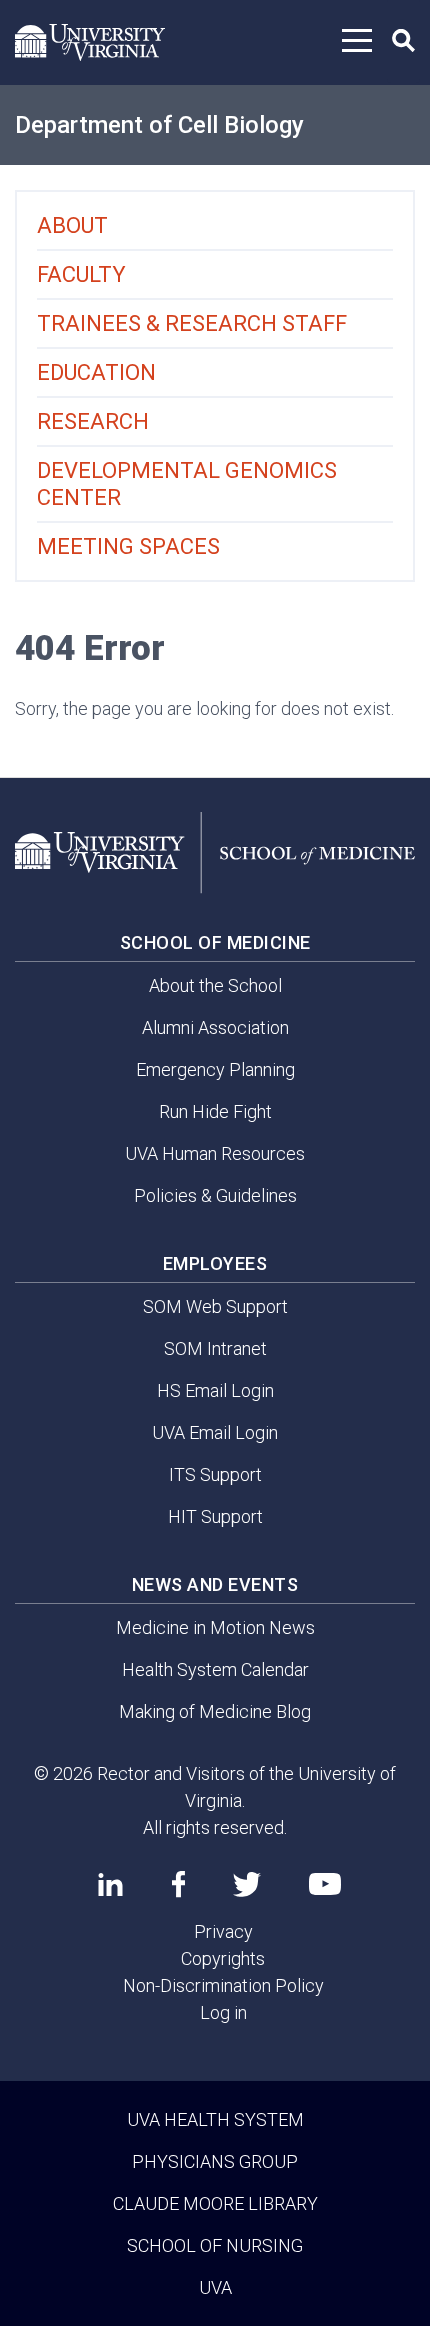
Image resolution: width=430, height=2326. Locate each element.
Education (96, 372)
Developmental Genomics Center (187, 484)
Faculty (81, 274)
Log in (223, 2012)
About (72, 225)
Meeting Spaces (128, 546)
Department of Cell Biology (159, 125)
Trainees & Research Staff (192, 323)
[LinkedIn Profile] (110, 1884)
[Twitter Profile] (247, 1884)
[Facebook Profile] (178, 1884)
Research (93, 421)
